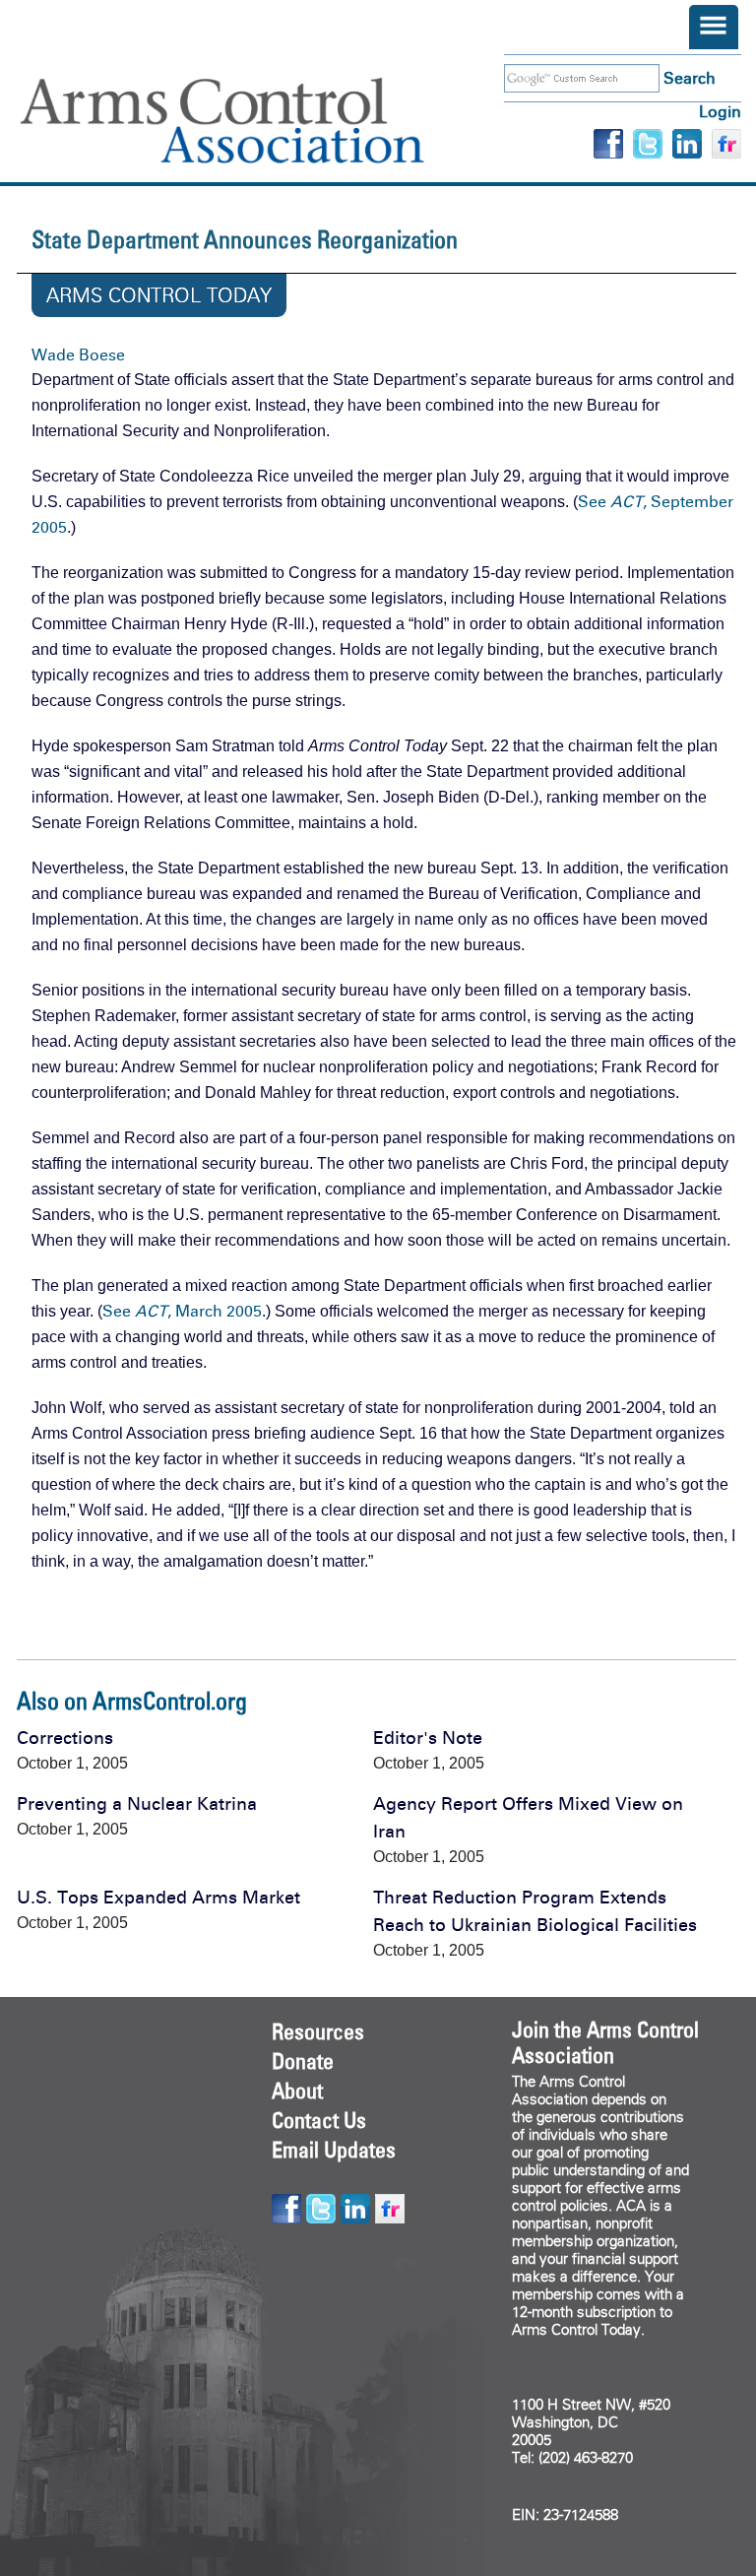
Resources (318, 2031)
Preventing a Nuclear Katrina (137, 1804)
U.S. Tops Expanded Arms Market (158, 1898)
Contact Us (319, 2120)
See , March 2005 (182, 1311)
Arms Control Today (159, 295)
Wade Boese (78, 355)
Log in (720, 112)
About (297, 2091)
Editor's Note (428, 1738)
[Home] (251, 121)
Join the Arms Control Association (605, 2042)
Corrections (65, 1738)
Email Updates (334, 2150)
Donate (303, 2061)
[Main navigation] (714, 27)
